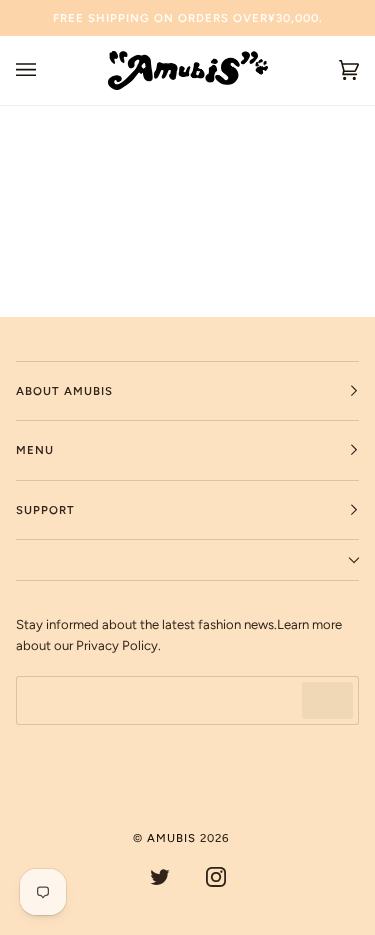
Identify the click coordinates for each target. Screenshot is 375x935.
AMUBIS (171, 838)
